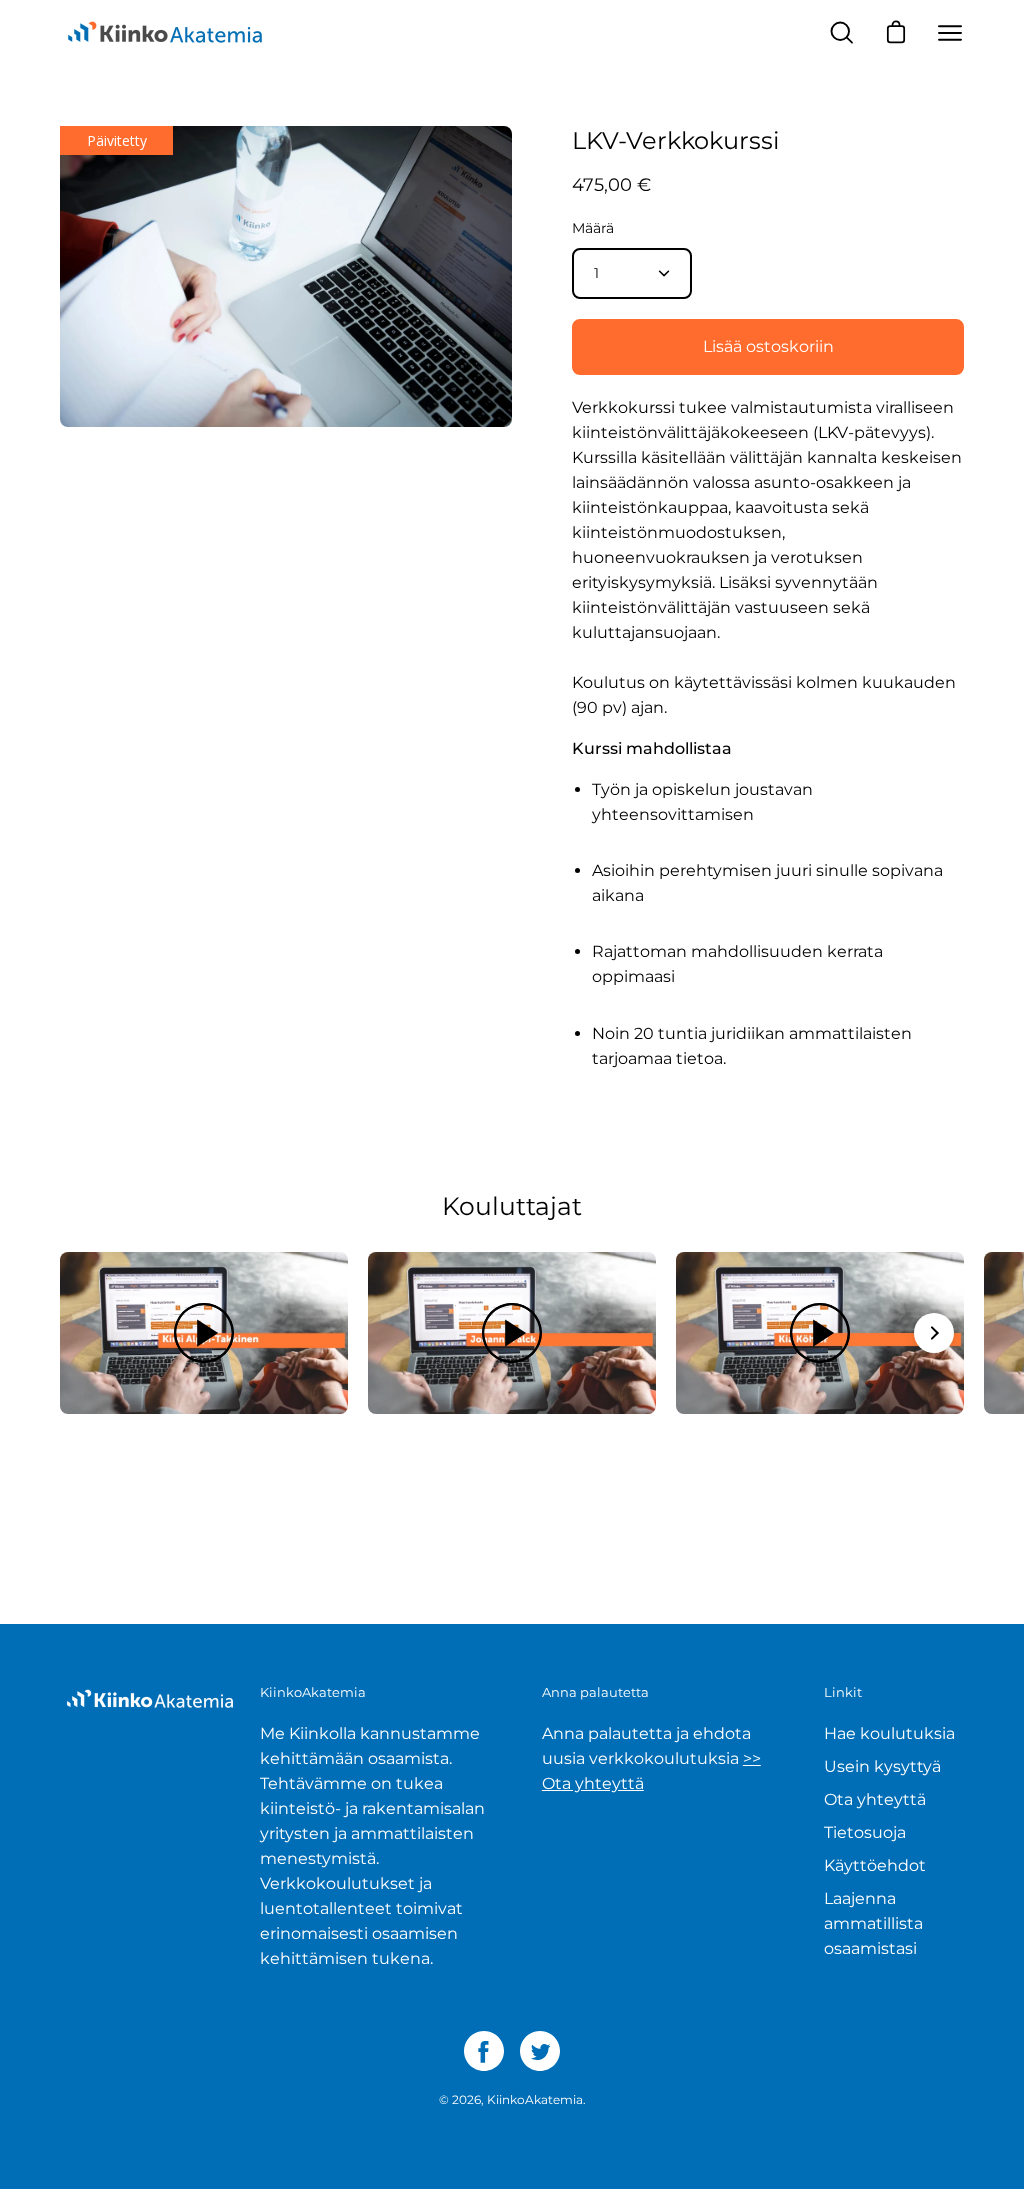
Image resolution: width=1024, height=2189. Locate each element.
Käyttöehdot (875, 1865)
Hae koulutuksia (889, 1733)
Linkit (843, 1692)
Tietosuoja (865, 1832)
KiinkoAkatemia (535, 2099)
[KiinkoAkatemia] (165, 33)
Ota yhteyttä (875, 1799)
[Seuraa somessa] (484, 2051)
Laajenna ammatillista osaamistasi (873, 1923)
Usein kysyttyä (882, 1766)
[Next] (934, 1333)
